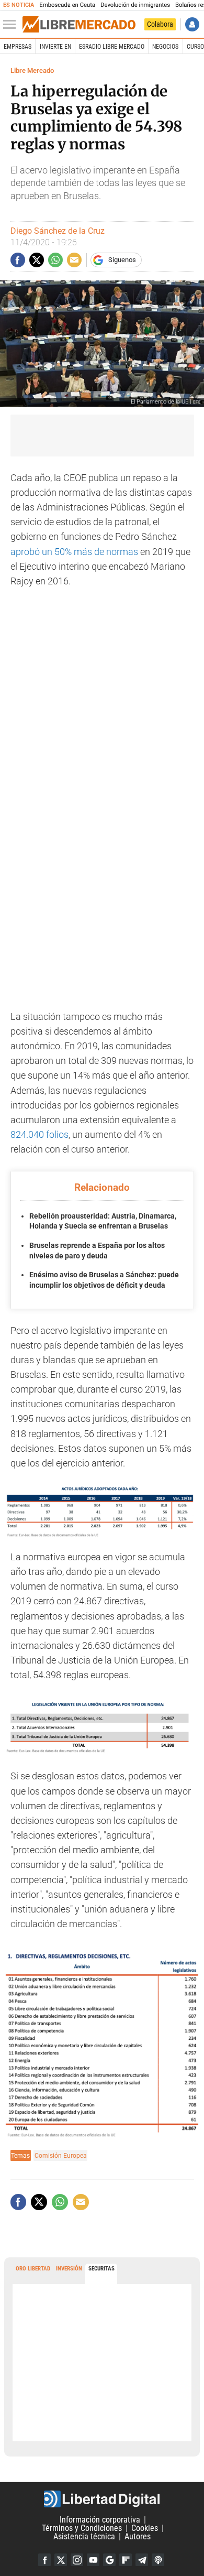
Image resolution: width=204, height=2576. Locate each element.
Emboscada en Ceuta (67, 5)
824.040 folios (39, 1135)
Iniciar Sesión (192, 24)
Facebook (44, 2560)
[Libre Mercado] (79, 25)
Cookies (145, 2528)
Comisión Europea (61, 2155)
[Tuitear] (37, 260)
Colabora (160, 24)
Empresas (18, 47)
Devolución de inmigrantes (135, 5)
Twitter (61, 2560)
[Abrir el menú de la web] (12, 25)
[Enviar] (55, 260)
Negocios (165, 47)
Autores (138, 2536)
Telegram (142, 2560)
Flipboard (126, 2560)
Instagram (77, 2560)
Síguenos (122, 260)
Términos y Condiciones (82, 2528)
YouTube (93, 2560)
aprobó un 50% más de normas (74, 552)
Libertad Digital (102, 2499)
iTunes (158, 2560)
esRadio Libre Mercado (112, 47)
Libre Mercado (32, 70)
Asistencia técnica (84, 2536)
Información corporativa (100, 2520)
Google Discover (109, 2560)
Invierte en (55, 47)
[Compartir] (18, 260)
